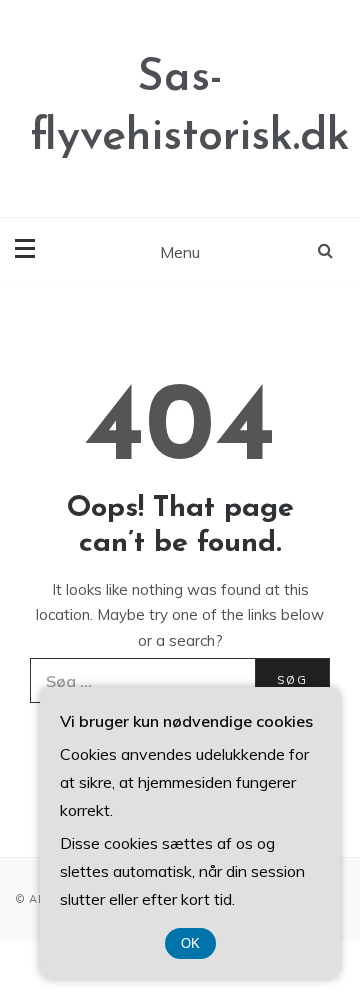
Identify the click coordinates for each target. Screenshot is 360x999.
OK (190, 943)
